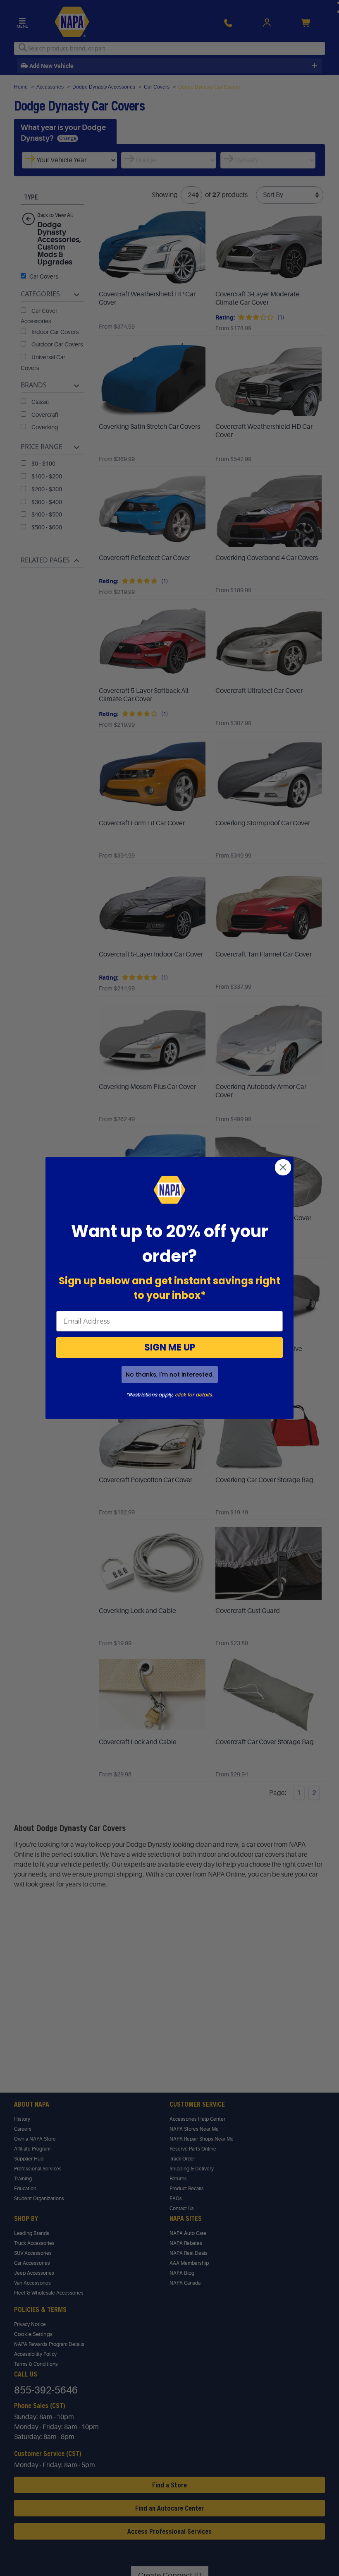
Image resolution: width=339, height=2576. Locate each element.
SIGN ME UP (170, 1347)
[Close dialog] (283, 1167)
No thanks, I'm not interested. (170, 1375)
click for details (193, 1395)
